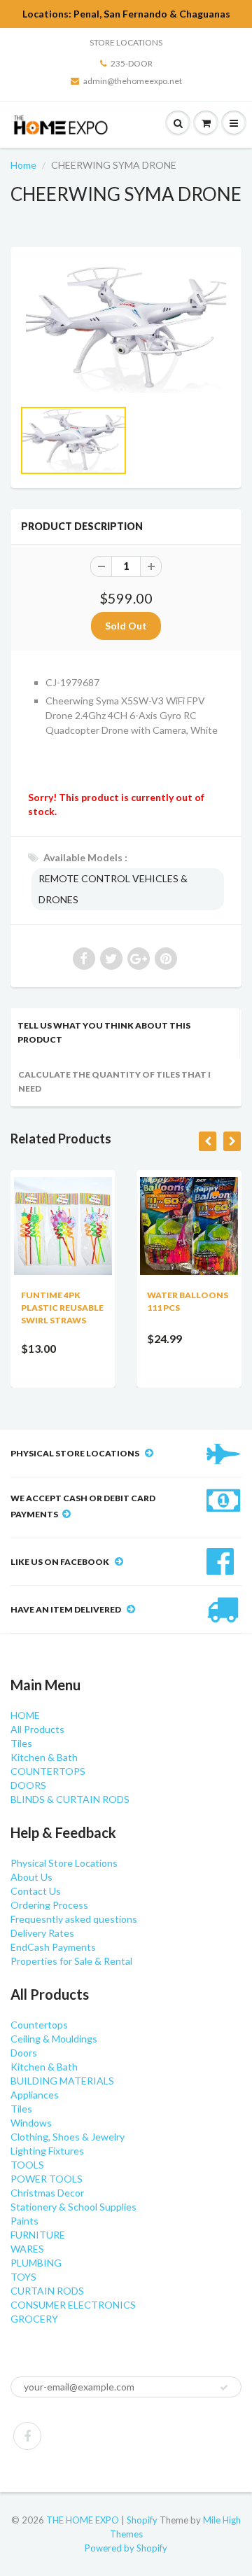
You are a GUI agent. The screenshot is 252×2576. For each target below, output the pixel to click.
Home (23, 165)
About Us (31, 1877)
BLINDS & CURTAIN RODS (70, 1799)
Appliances (35, 2095)
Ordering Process (49, 1905)
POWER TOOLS (47, 2179)
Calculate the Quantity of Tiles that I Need (114, 1081)
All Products (37, 1729)
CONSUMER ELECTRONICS (73, 2305)
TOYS (23, 2277)
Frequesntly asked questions (74, 1919)
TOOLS (27, 2165)
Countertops (39, 2025)
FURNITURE (38, 2235)
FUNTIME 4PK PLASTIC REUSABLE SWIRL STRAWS (62, 1308)
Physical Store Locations (64, 1863)
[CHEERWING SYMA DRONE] (126, 329)
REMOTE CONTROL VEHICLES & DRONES (113, 889)
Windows (31, 2123)
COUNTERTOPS (48, 1771)
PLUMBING (36, 2263)
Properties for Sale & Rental (71, 1961)
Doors (24, 2053)
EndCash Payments (53, 1947)
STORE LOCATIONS (126, 42)
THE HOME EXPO (84, 2520)
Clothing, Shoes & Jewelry (68, 2137)
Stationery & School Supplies (73, 2207)
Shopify (142, 2520)
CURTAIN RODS (47, 2291)
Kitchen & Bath (44, 1757)
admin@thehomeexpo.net (133, 81)
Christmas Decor (47, 2193)
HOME (25, 1715)
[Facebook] (27, 2436)
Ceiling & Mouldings (54, 2039)
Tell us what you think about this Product (104, 1032)
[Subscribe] (224, 2388)
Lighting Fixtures (47, 2151)
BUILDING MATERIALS (62, 2081)
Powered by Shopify (126, 2548)
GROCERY (34, 2319)
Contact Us (36, 1891)
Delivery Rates (42, 1933)
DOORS (28, 1785)
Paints (24, 2221)
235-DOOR (132, 63)
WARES (27, 2249)
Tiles (21, 1743)
